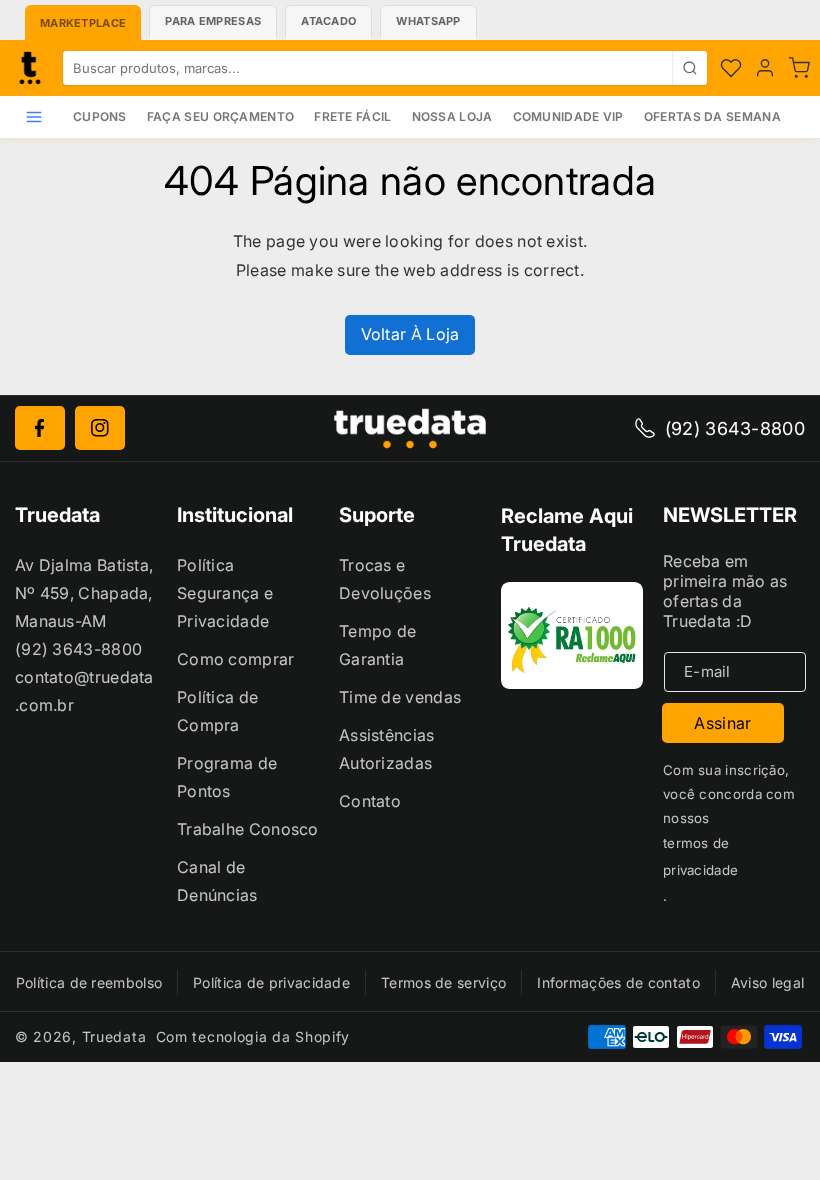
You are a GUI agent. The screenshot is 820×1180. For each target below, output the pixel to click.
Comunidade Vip (568, 116)
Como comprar (236, 659)
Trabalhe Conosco (248, 829)
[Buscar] (689, 68)
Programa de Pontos (227, 777)
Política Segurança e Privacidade (225, 593)
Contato (370, 801)
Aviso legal (767, 982)
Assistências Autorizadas (387, 749)
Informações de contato (618, 982)
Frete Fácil (352, 116)
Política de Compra (217, 711)
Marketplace (83, 23)
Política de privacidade (271, 982)
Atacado (328, 21)
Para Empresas (213, 21)
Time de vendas (400, 697)
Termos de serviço (443, 982)
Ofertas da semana (712, 116)
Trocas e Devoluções (385, 579)
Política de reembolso (89, 982)
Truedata (114, 1036)
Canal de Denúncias (217, 881)
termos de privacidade (700, 856)
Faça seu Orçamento (220, 116)
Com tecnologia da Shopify (253, 1036)
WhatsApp (428, 21)
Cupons (100, 116)
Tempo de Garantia (377, 645)
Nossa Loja (452, 116)
